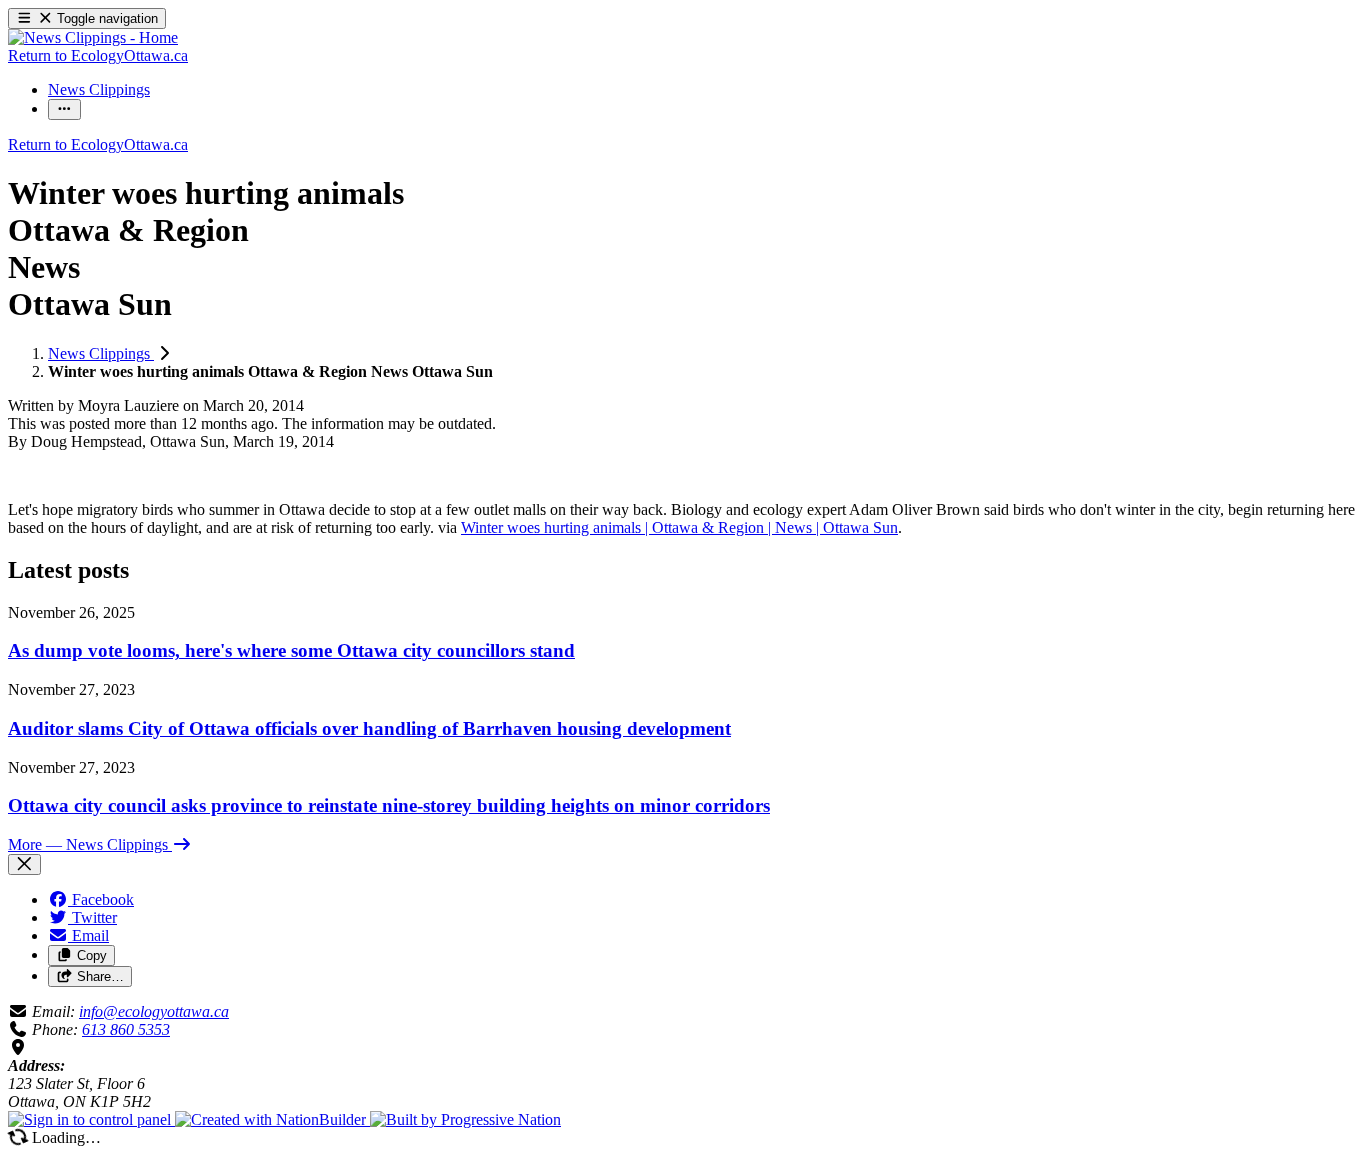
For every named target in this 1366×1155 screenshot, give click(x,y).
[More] (64, 109)
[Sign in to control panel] (91, 1119)
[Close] (24, 864)
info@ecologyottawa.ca (154, 1011)
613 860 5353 (126, 1029)
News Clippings (101, 353)
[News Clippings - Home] (93, 37)
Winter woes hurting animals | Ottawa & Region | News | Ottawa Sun (679, 527)
